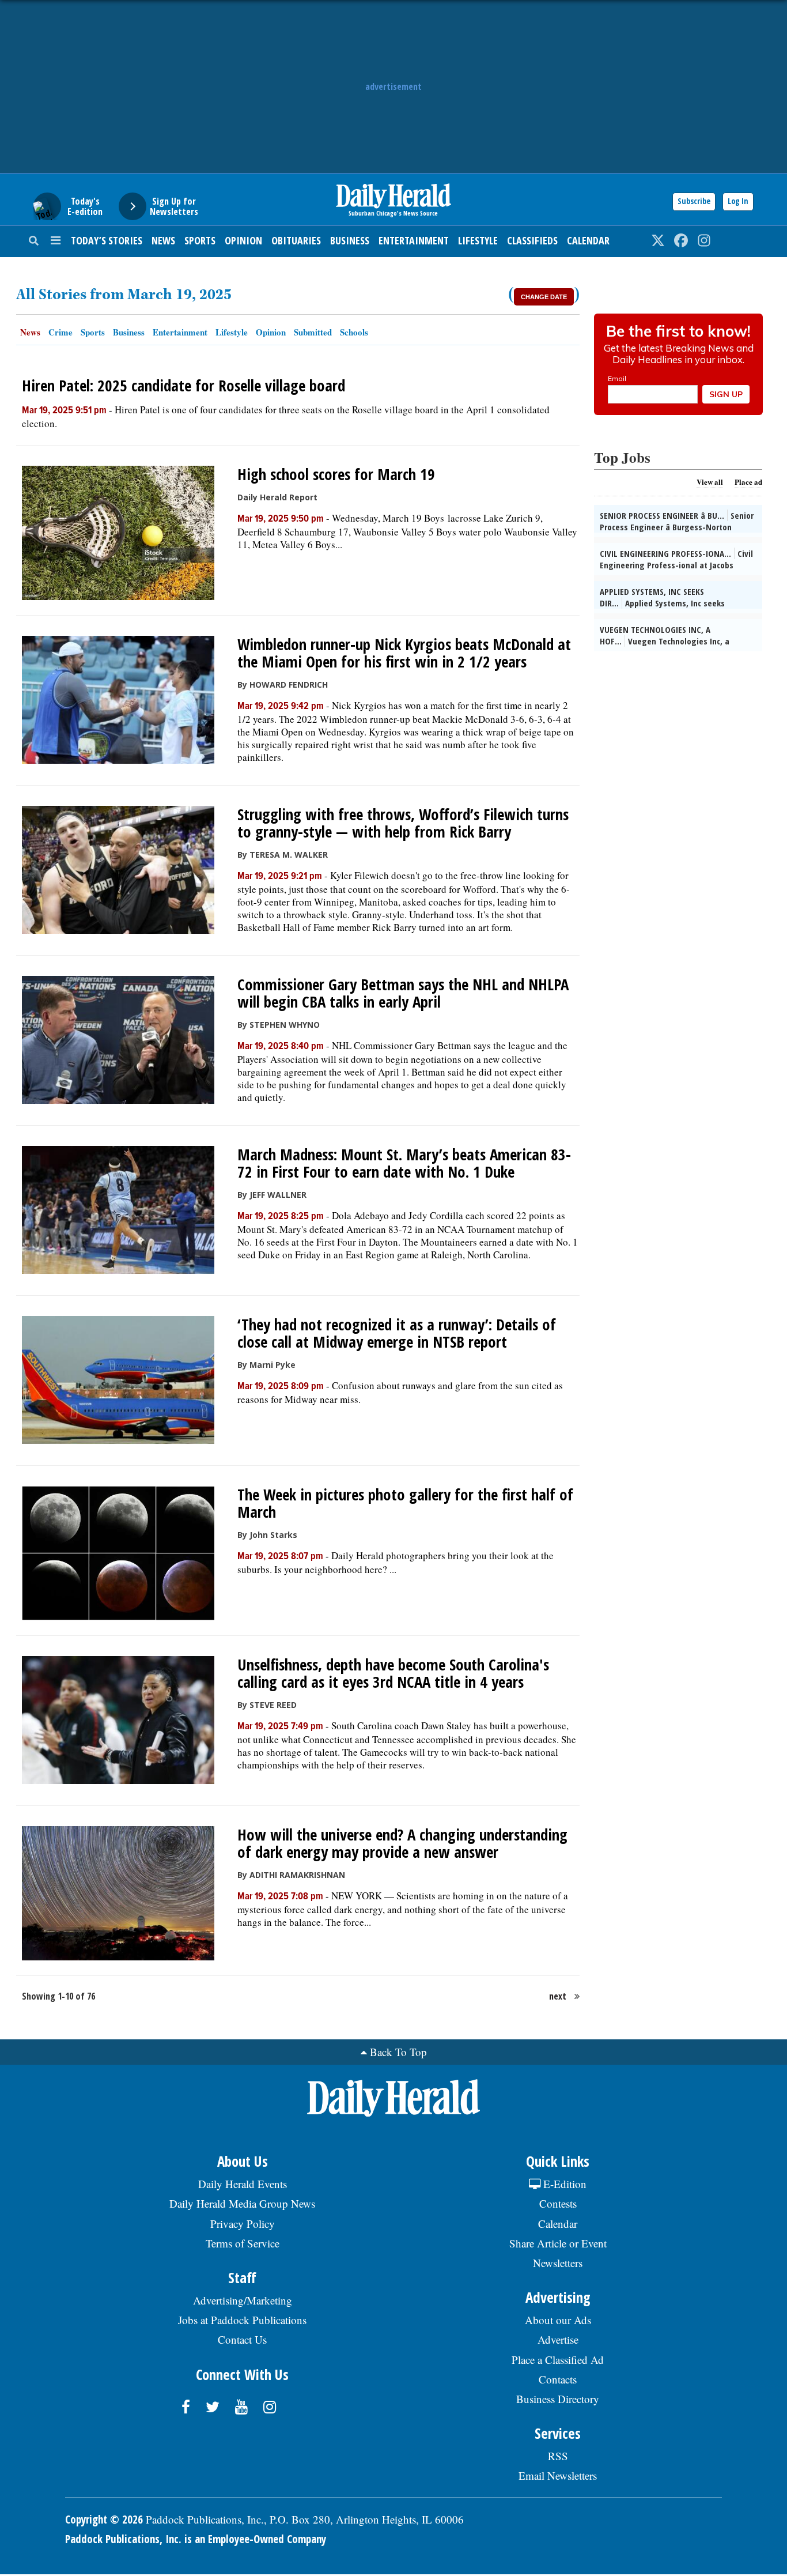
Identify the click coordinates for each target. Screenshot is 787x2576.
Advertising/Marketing (243, 2300)
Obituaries (296, 240)
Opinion (243, 240)
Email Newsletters (558, 2475)
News (163, 240)
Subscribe (694, 201)
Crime (60, 332)
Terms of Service (243, 2243)
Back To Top (398, 2052)
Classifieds (532, 240)
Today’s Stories (107, 240)
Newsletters (558, 2263)
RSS (558, 2456)
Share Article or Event (558, 2243)
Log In (738, 201)
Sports (200, 240)
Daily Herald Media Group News (242, 2203)
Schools (354, 332)
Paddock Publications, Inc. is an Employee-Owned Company (196, 2539)
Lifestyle (478, 240)
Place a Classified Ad (558, 2360)
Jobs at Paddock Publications (242, 2320)
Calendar (588, 240)
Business (350, 240)
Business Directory (558, 2399)
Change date (544, 297)
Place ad (748, 482)
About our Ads (558, 2320)
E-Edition (563, 2184)
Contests (558, 2203)
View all (710, 482)
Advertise (558, 2339)
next (558, 1996)
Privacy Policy (243, 2224)
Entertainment (414, 240)
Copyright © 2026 (104, 2520)
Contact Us (242, 2339)
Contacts (558, 2379)
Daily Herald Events (243, 2184)
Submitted (313, 332)
